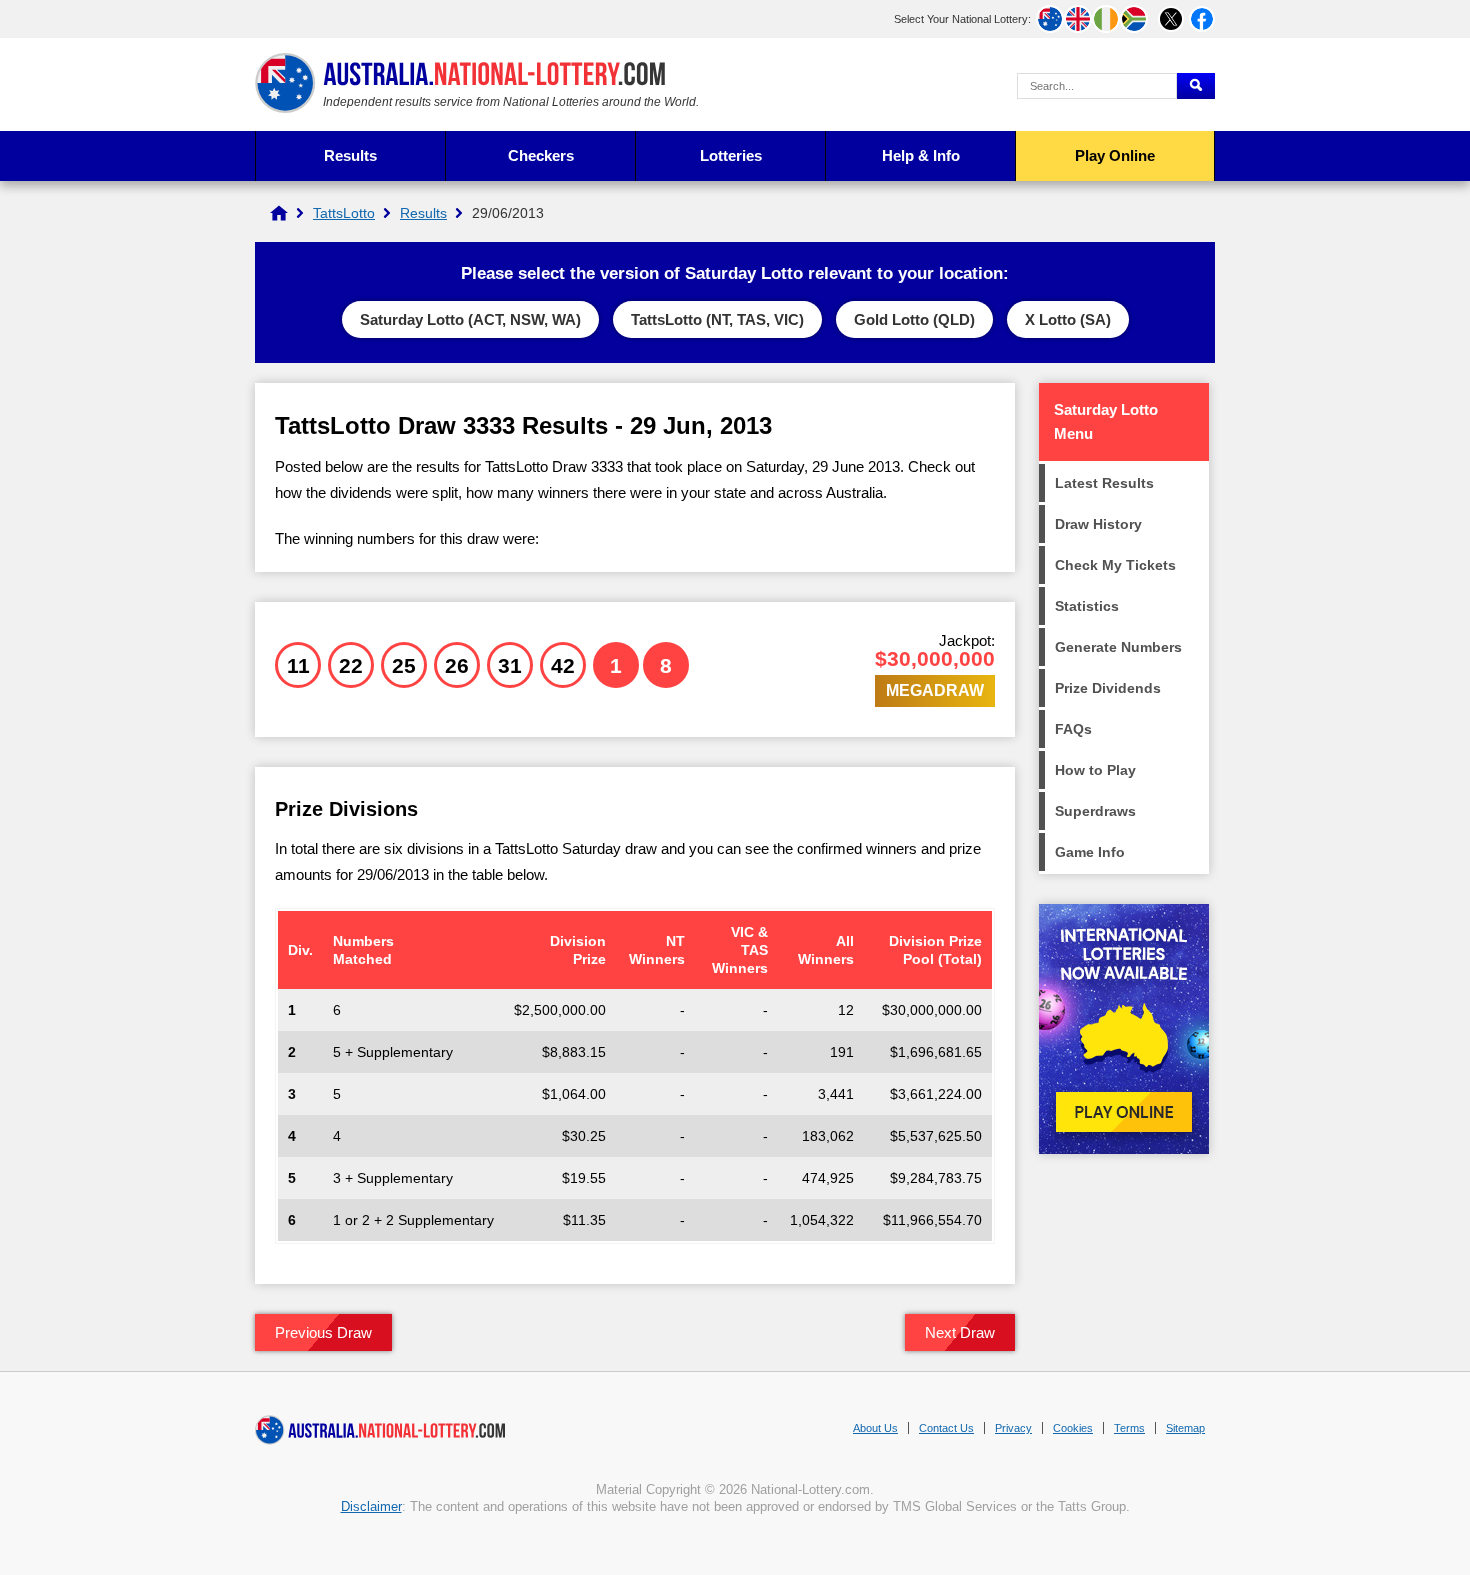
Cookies (1073, 1428)
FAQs (1073, 729)
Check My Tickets (1115, 565)
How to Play (1095, 770)
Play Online (1115, 155)
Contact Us (946, 1428)
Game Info (1090, 852)
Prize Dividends (1108, 688)
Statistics (1087, 606)
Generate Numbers (1118, 647)
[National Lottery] (279, 213)
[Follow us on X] (1171, 19)
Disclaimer (371, 1506)
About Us (875, 1428)
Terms (1129, 1428)
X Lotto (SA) (1068, 319)
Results (350, 155)
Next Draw (960, 1332)
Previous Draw (323, 1332)
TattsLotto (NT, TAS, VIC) (717, 319)
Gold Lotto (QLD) (914, 319)
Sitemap (1185, 1428)
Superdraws (1095, 811)
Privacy (1013, 1428)
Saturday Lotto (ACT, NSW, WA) (470, 319)
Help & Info (921, 155)
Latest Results (1104, 483)
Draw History (1098, 524)
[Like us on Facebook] (1202, 19)
